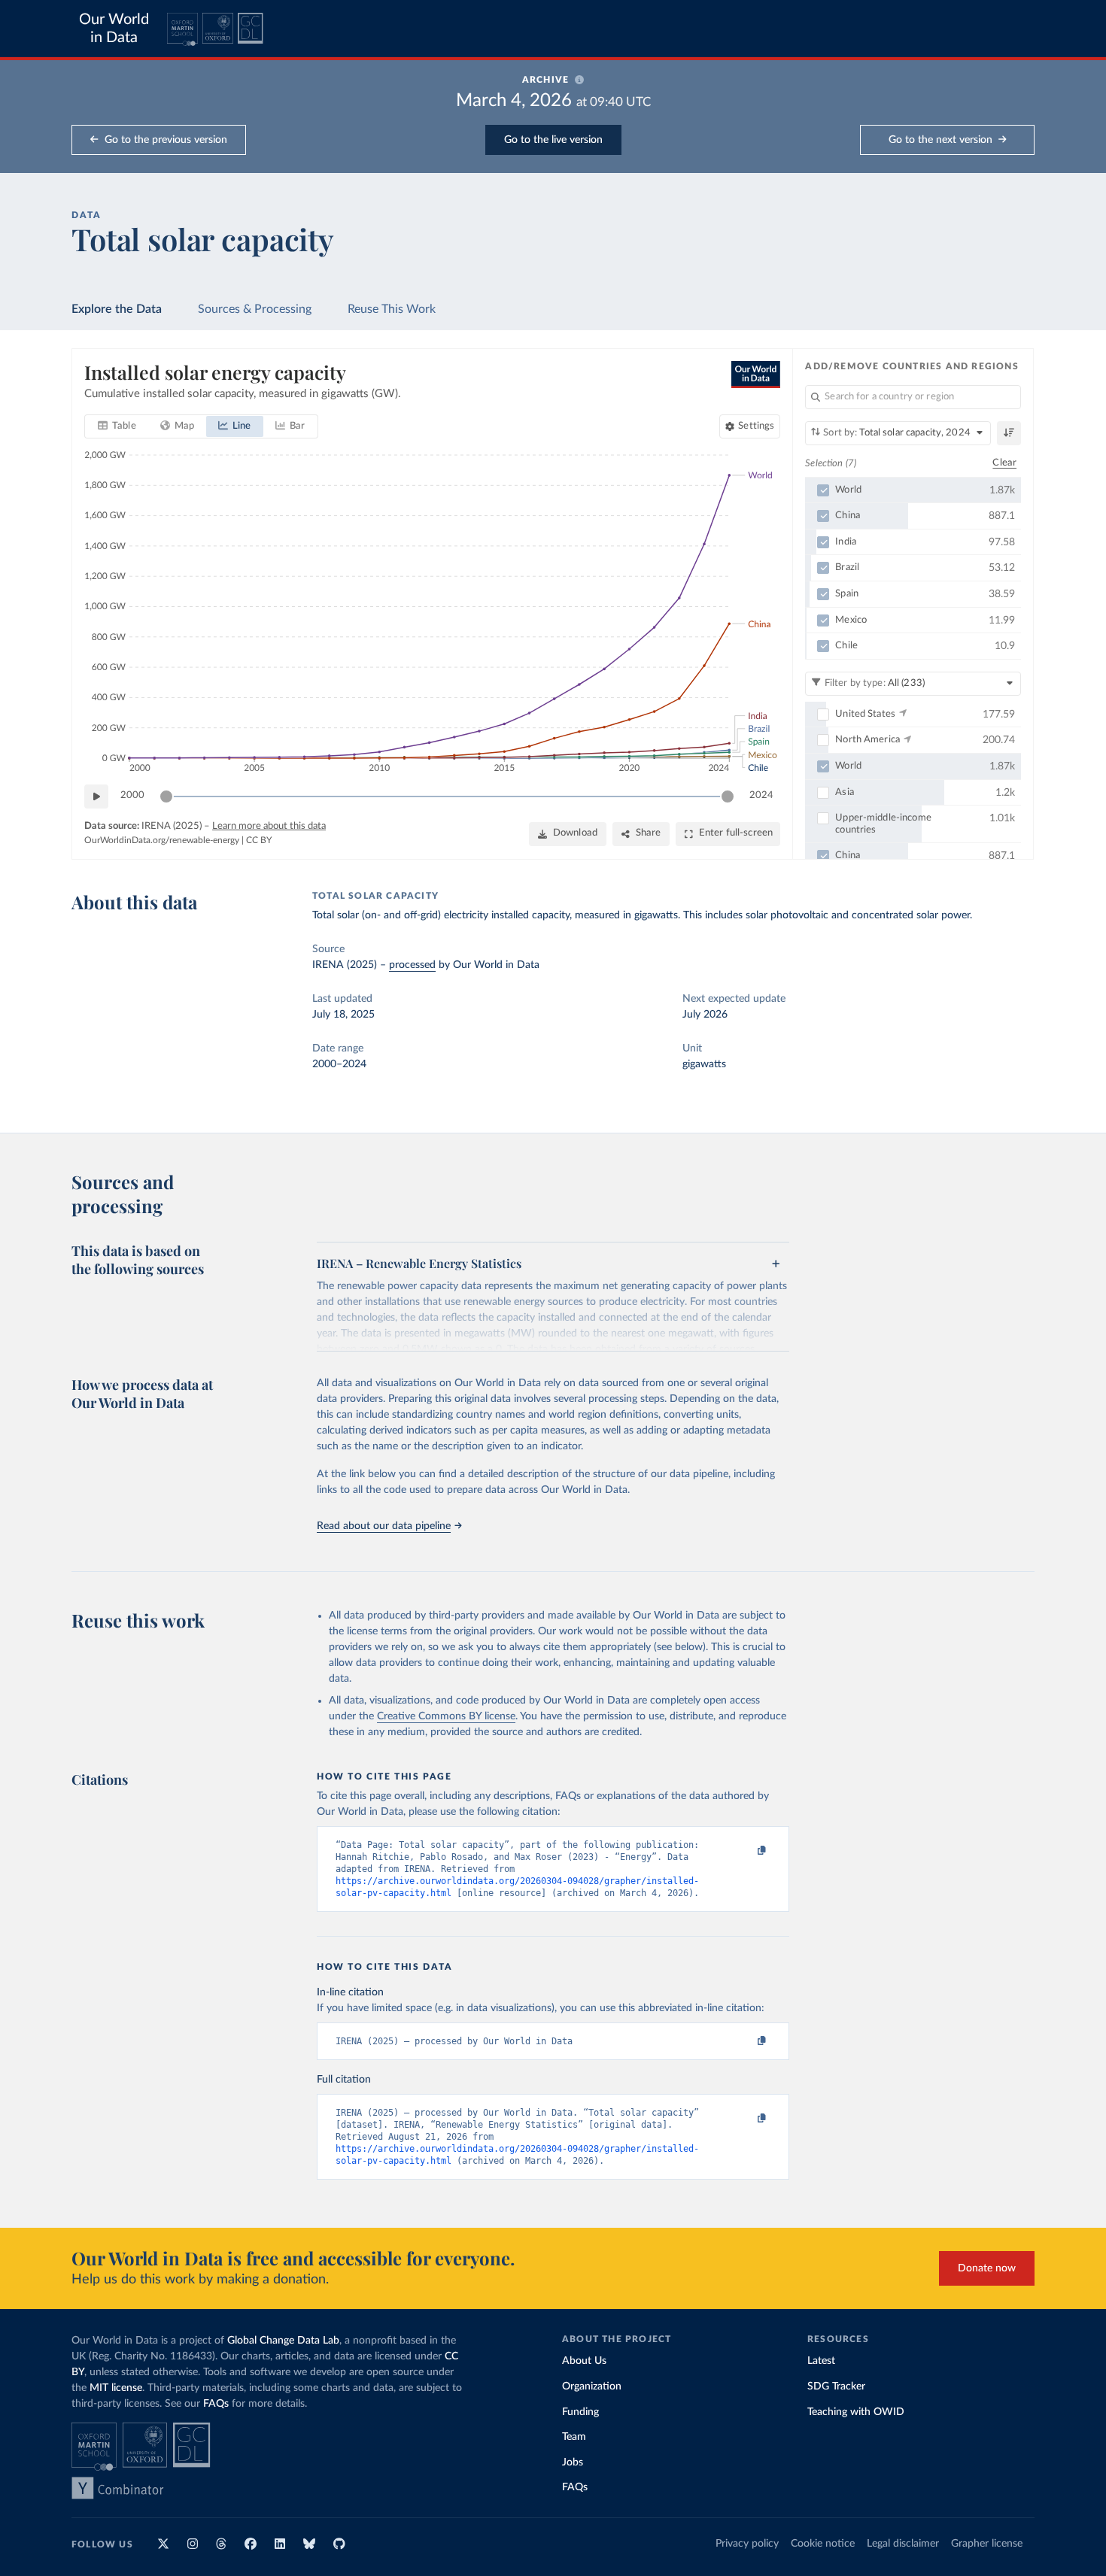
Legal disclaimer (903, 2544)
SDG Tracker (836, 2386)
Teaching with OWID (856, 2412)
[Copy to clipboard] (746, 1851)
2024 (761, 795)
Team (574, 2437)
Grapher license (987, 2544)
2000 (132, 795)
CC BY (259, 840)
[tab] (117, 426)
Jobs (573, 2462)
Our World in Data (114, 29)
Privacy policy (747, 2544)
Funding (580, 2412)
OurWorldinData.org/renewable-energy (162, 840)
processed (412, 965)
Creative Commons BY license (446, 1716)
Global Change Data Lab (283, 2341)
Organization (592, 2386)
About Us (584, 2361)
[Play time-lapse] (96, 796)
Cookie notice (823, 2544)
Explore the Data (117, 309)
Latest (821, 2361)
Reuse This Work (392, 309)
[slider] (166, 796)
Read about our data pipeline (384, 1526)
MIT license (116, 2388)
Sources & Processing (255, 309)
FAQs (216, 2404)
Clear (1004, 463)
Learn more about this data (269, 826)
